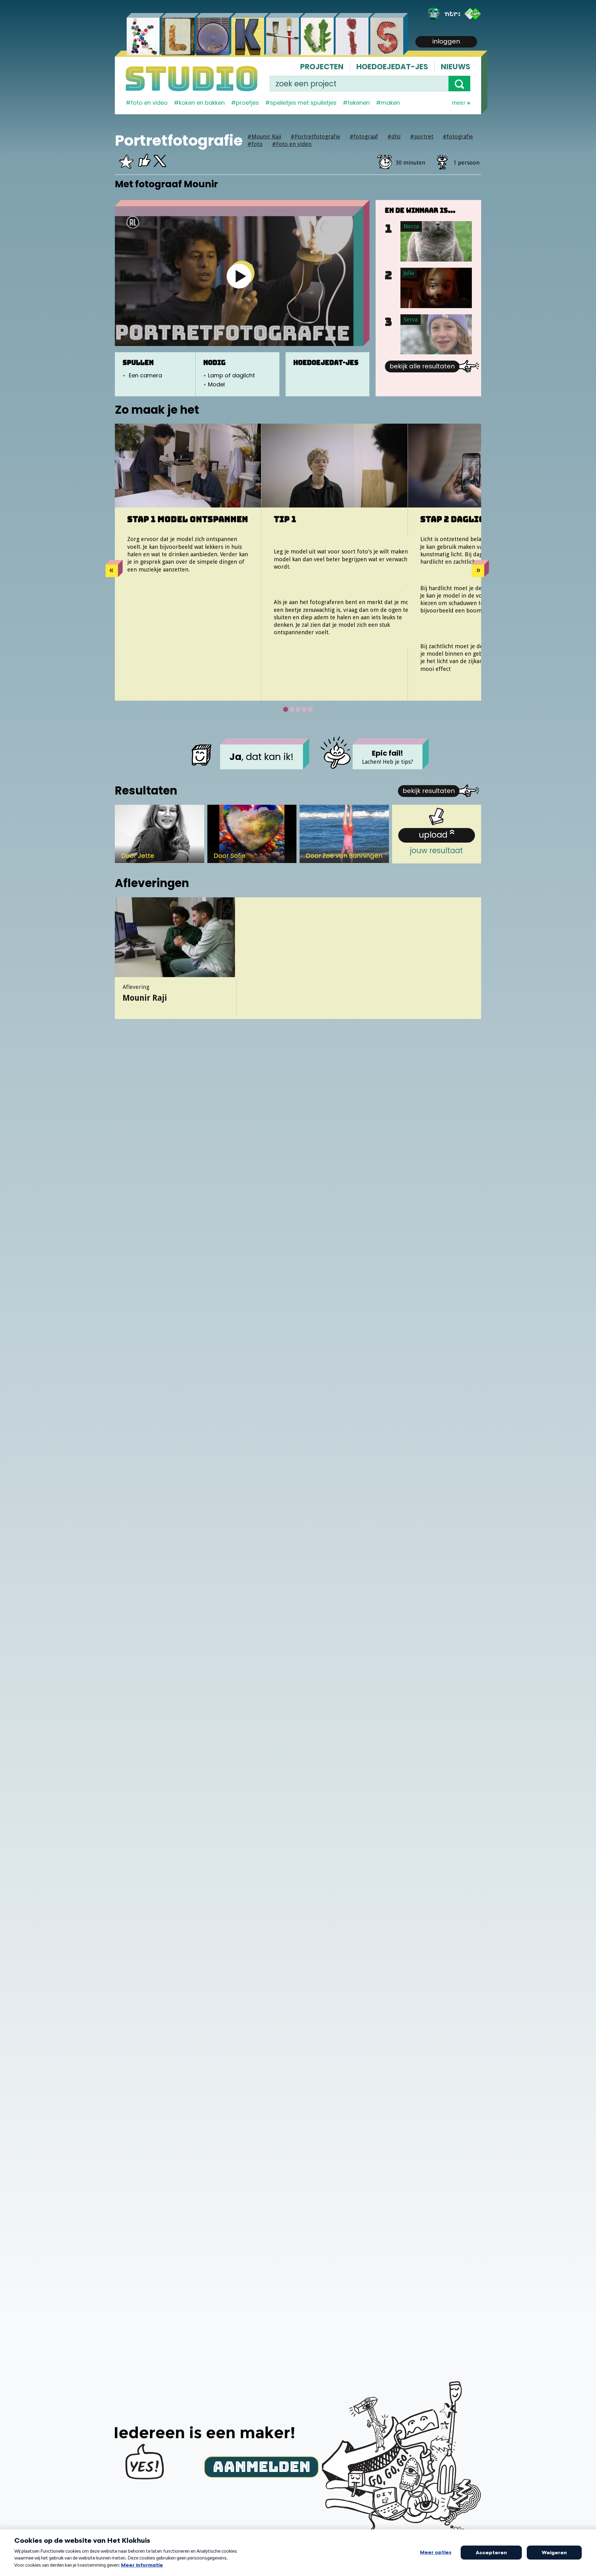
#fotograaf (364, 137)
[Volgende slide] (478, 571)
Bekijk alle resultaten (422, 366)
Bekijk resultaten (429, 791)
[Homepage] (192, 79)
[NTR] (452, 14)
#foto (255, 144)
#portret (422, 137)
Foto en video (149, 103)
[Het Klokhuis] (434, 14)
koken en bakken (202, 103)
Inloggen (446, 41)
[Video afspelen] (239, 276)
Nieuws (456, 67)
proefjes (247, 103)
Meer (459, 103)
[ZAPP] (473, 14)
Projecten (322, 67)
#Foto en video (292, 144)
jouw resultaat (436, 842)
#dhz (394, 137)
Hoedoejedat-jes (392, 67)
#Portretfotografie (315, 137)
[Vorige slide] (112, 571)
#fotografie (458, 137)
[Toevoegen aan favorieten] (126, 164)
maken (390, 103)
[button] (459, 84)
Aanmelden (262, 2466)
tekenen (359, 103)
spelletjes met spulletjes (303, 103)
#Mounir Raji (264, 137)
